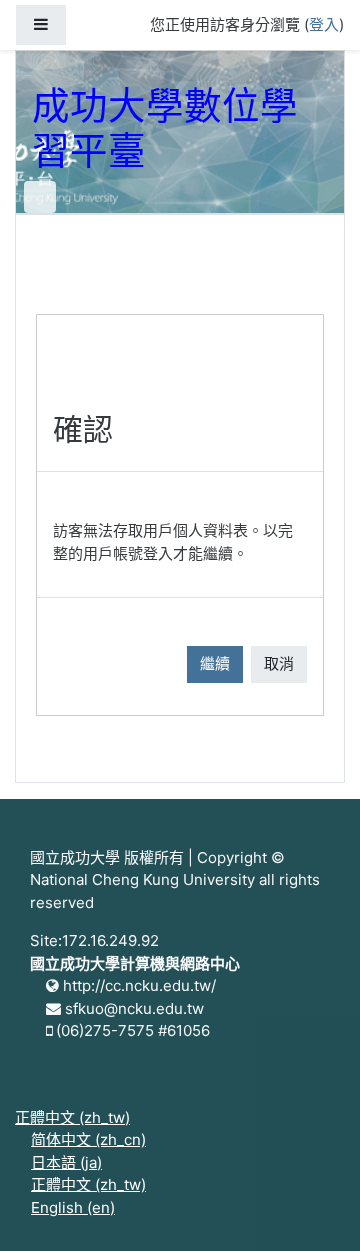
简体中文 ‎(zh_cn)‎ (88, 1139)
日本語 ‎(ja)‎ (66, 1162)
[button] (315, 1208)
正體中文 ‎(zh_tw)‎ (72, 1117)
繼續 (215, 663)
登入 (324, 24)
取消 (279, 663)
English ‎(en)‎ (73, 1207)
